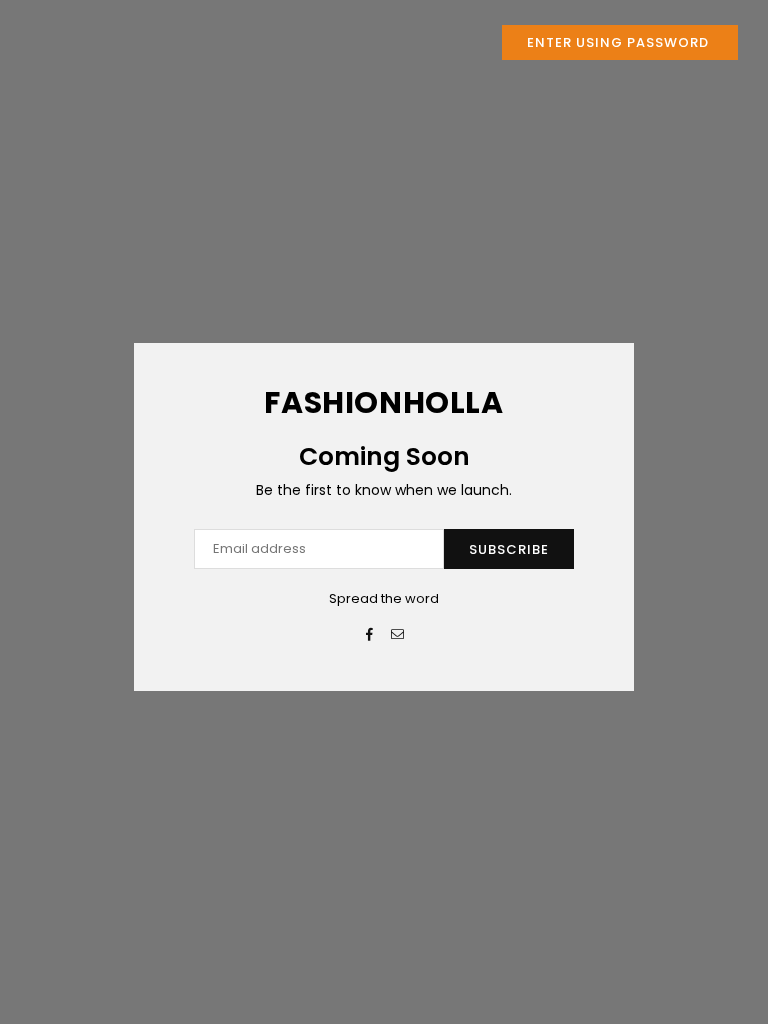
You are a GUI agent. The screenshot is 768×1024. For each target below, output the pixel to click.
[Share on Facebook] (370, 635)
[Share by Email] (398, 635)
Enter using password (620, 42)
